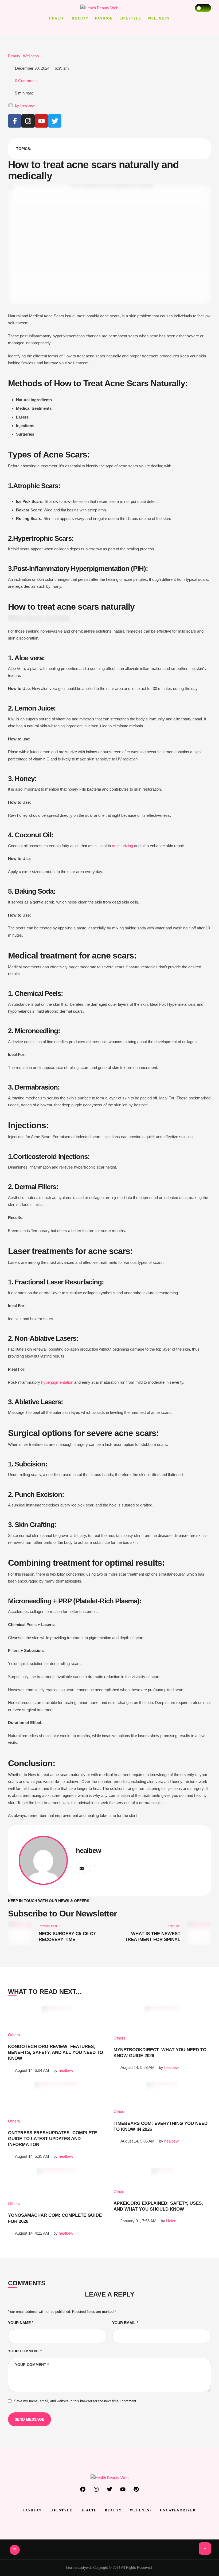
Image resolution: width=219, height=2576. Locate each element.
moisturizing (122, 846)
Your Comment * (25, 2351)
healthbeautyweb (79, 2568)
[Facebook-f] (15, 121)
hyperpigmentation (57, 1382)
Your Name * (21, 2323)
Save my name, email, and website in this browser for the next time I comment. (76, 2401)
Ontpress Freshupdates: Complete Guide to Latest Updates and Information (52, 2139)
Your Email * (125, 2323)
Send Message (30, 2419)
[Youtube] (41, 121)
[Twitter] (55, 121)
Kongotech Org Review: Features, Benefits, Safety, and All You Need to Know (56, 2052)
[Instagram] (28, 121)
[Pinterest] (136, 2489)
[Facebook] (83, 2489)
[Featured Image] (57, 2016)
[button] (205, 2549)
